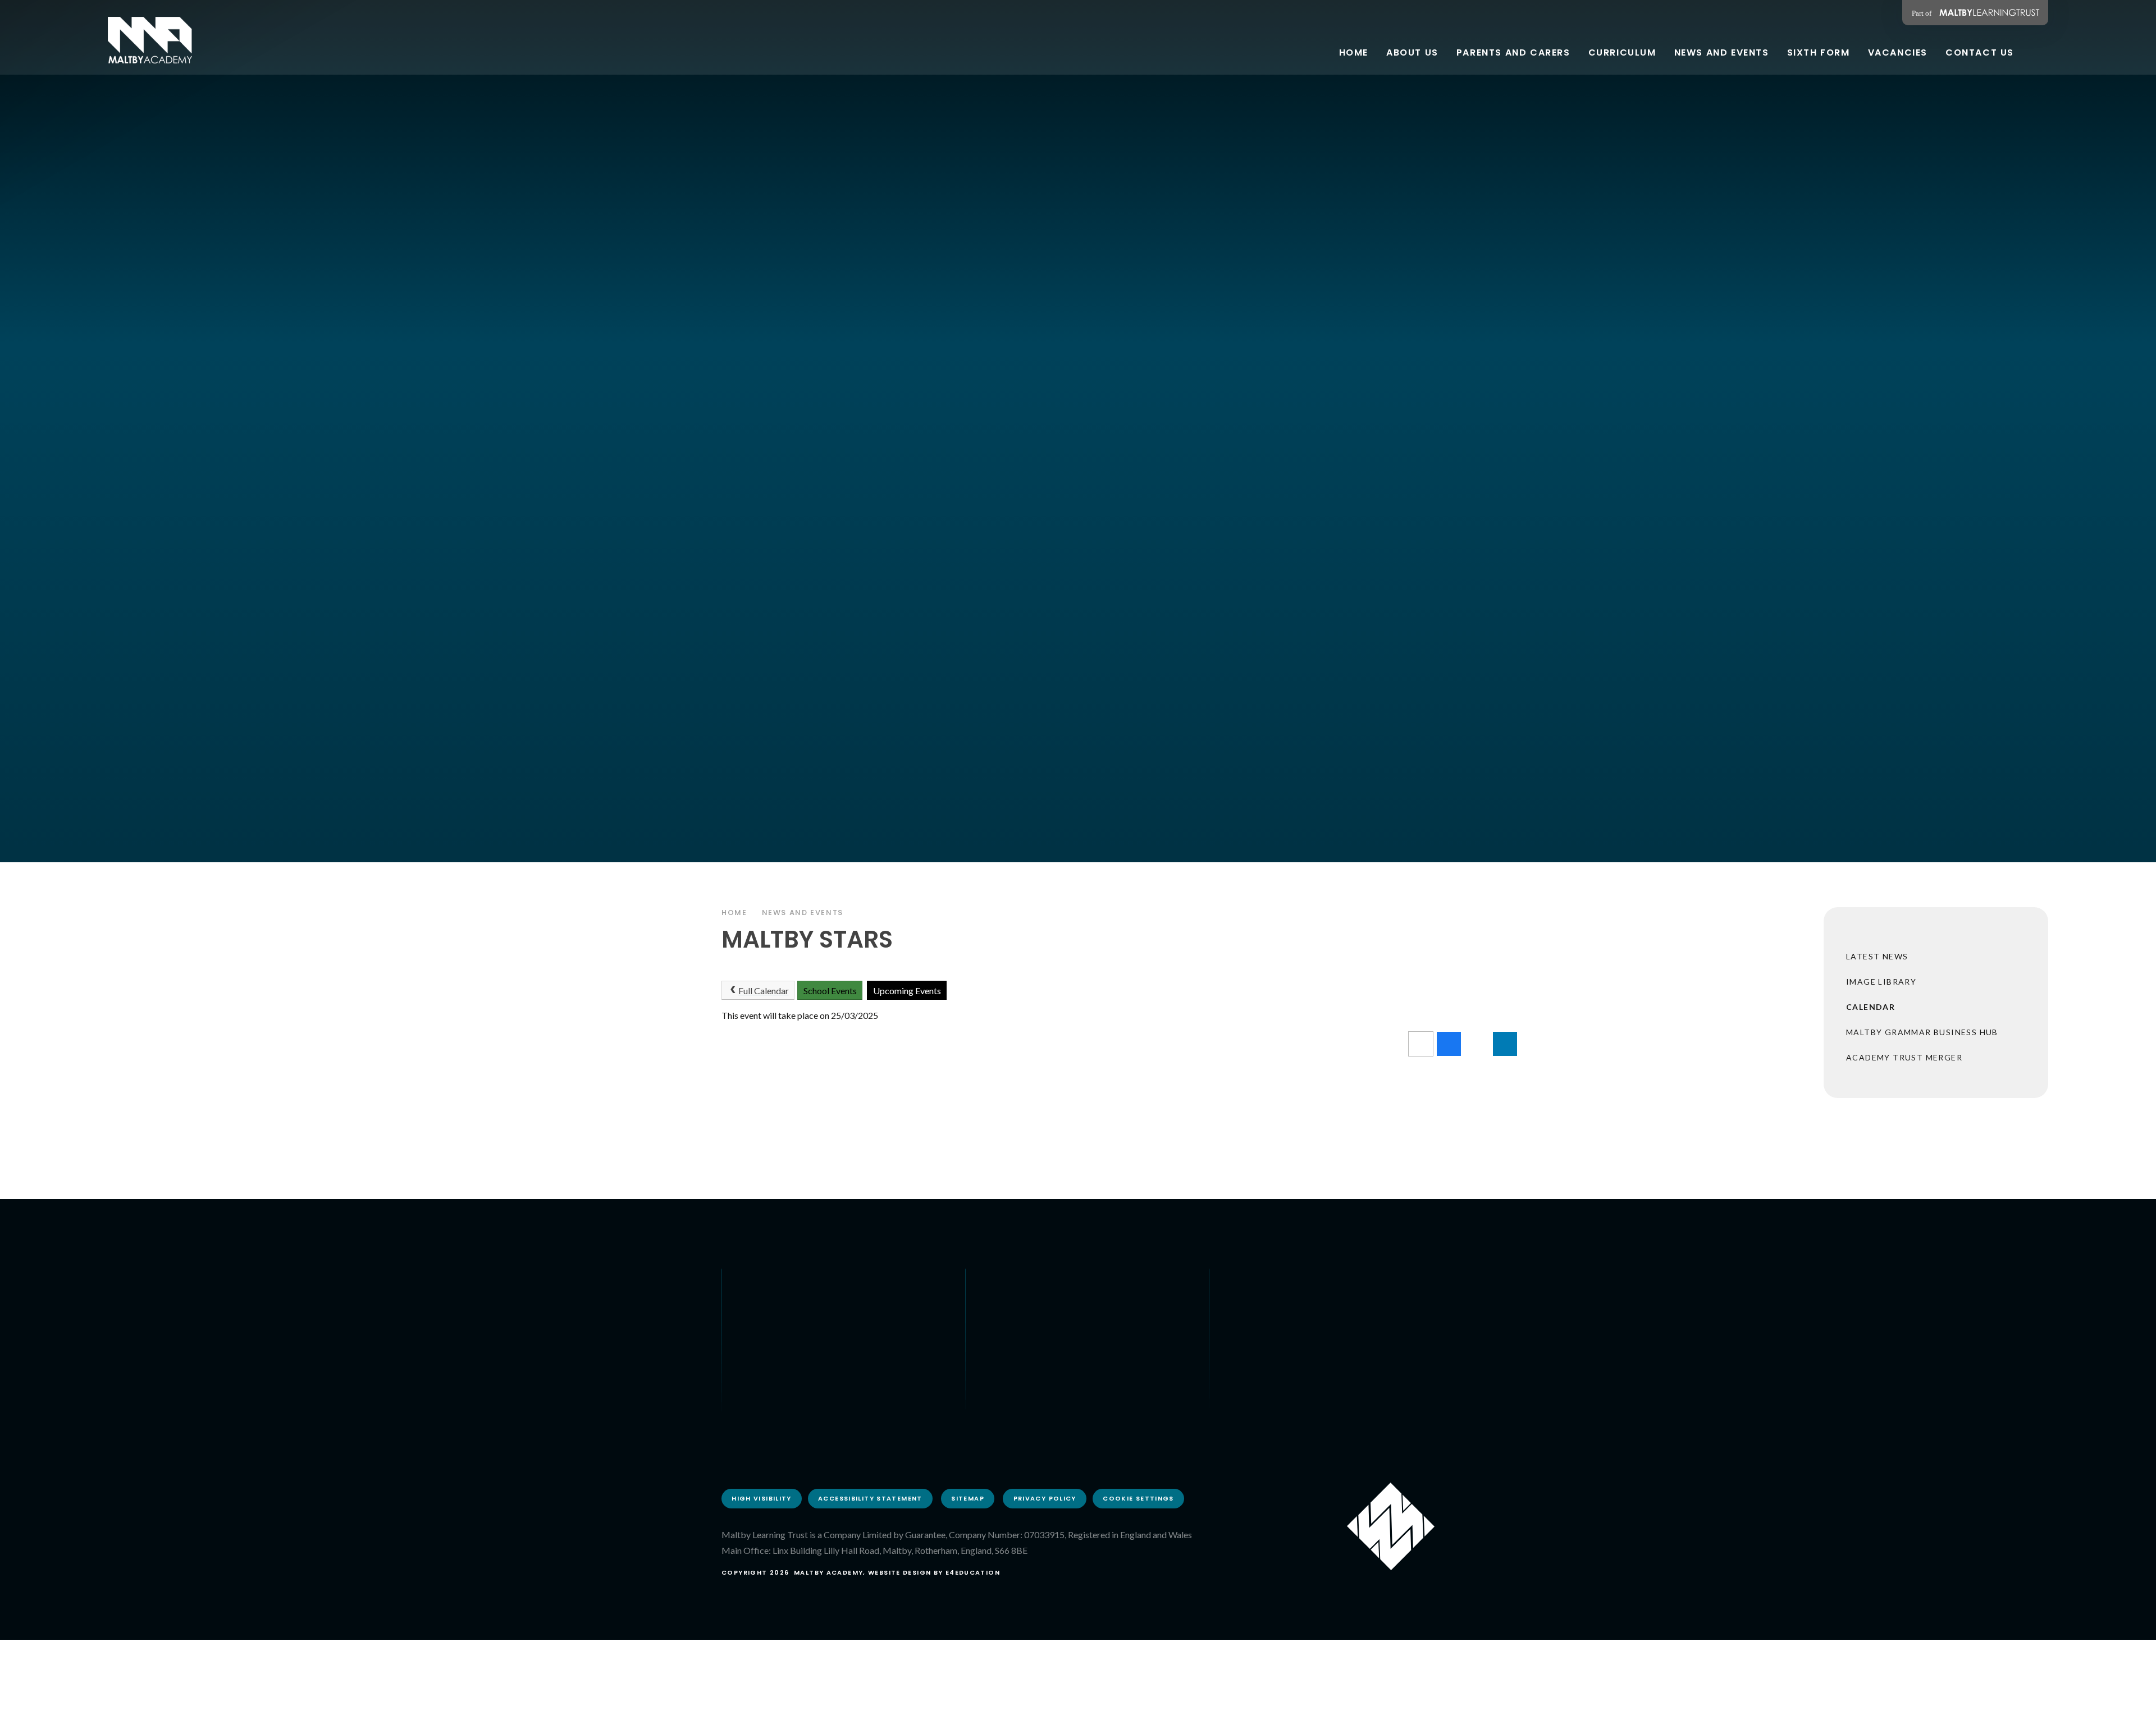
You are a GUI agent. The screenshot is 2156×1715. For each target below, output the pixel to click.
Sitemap (968, 1498)
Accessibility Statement (870, 1498)
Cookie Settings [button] (1138, 1498)
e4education (973, 1572)
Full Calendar (764, 991)
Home (734, 913)
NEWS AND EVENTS (803, 913)
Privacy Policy (1045, 1498)
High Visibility (762, 1498)
